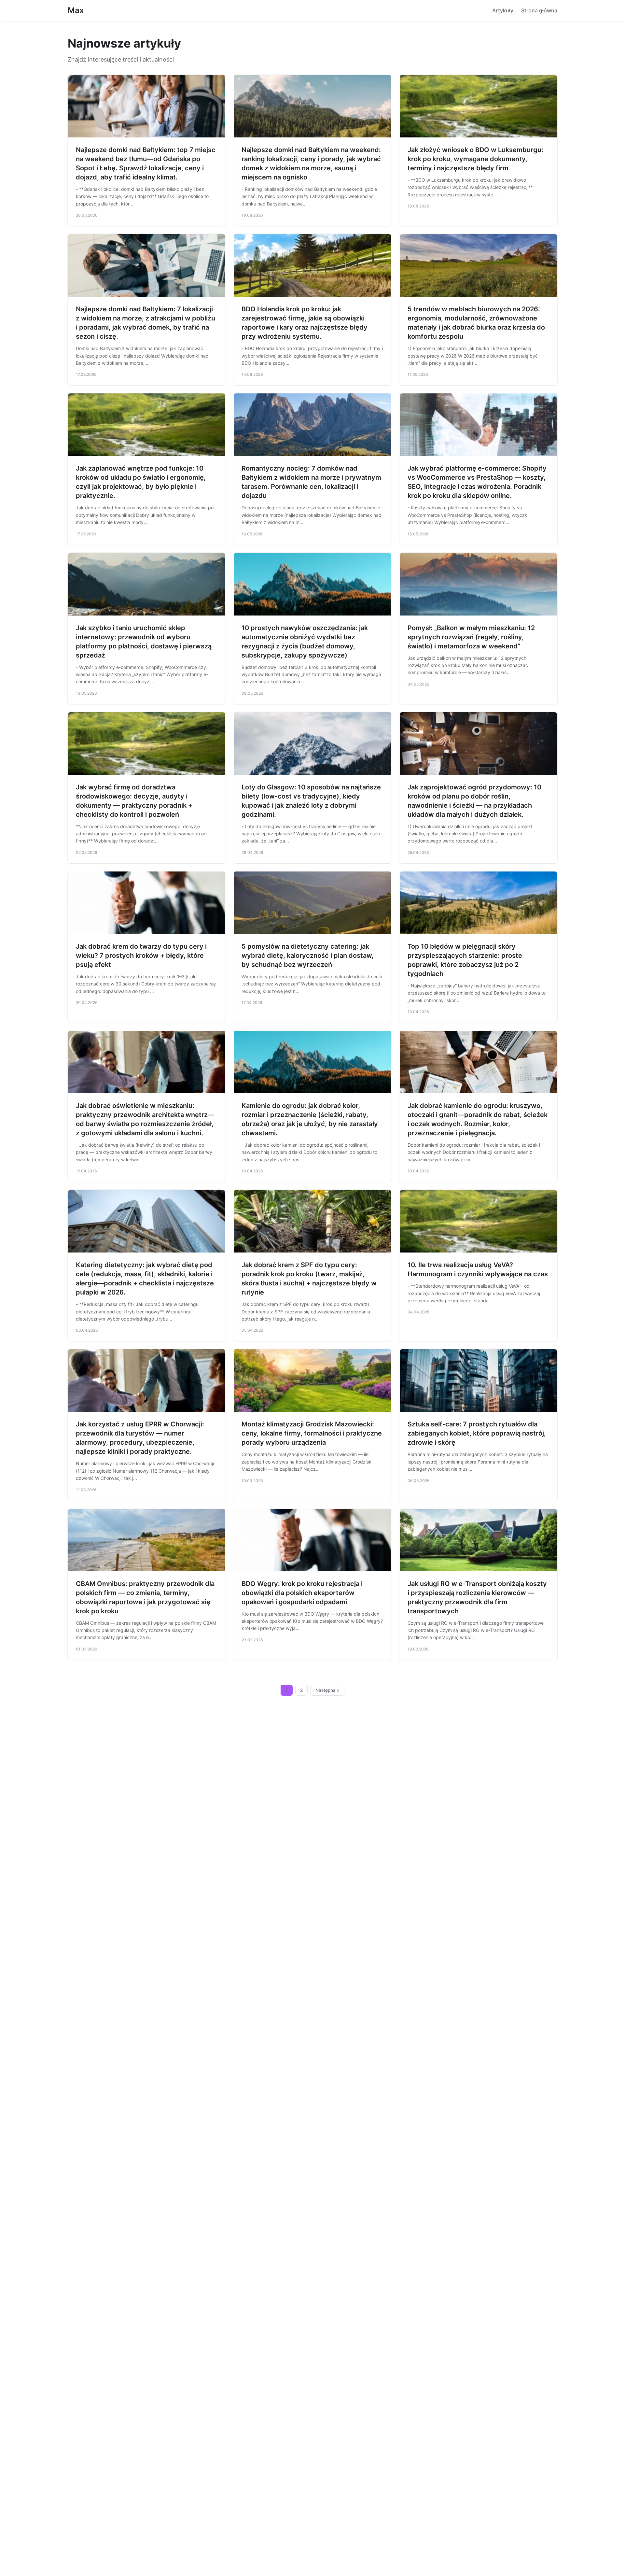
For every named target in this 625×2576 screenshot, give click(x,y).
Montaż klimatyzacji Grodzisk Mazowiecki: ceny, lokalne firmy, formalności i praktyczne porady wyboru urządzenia (312, 1433)
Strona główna (539, 10)
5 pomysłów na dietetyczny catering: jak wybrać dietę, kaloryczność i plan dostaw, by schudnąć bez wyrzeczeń (308, 955)
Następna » (327, 1690)
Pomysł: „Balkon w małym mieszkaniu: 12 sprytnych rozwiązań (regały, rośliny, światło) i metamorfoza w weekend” (471, 637)
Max (76, 10)
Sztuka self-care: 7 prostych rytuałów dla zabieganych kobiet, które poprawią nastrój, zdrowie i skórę (477, 1433)
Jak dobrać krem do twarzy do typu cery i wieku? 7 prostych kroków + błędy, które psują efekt (141, 955)
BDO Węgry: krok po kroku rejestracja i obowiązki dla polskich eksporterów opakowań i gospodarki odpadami (302, 1593)
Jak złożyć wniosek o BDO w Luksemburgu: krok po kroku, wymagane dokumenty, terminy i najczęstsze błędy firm (475, 159)
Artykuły (503, 10)
